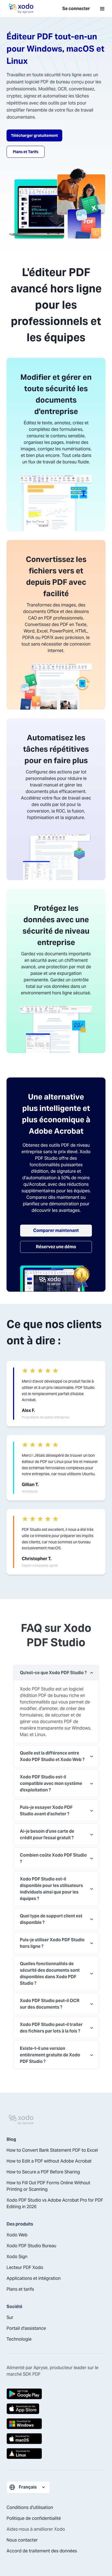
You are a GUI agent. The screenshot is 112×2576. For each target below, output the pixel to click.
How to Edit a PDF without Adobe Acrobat (49, 2161)
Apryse (41, 2368)
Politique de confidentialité (34, 2518)
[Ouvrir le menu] (102, 9)
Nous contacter (22, 2540)
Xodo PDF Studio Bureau (31, 2246)
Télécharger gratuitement (34, 135)
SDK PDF (32, 2374)
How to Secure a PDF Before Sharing (43, 2172)
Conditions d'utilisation (30, 2507)
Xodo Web (17, 2235)
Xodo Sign (17, 2257)
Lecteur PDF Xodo (25, 2267)
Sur (10, 2317)
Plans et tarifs (20, 2289)
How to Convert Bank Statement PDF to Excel (52, 2150)
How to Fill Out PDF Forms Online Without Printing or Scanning (48, 2186)
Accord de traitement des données (42, 2551)
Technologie (19, 2339)
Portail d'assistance (26, 2328)
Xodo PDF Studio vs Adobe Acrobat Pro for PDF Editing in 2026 (55, 2203)
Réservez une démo (56, 1247)
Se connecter (76, 9)
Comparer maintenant (56, 1230)
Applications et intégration (34, 2278)
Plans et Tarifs (26, 152)
